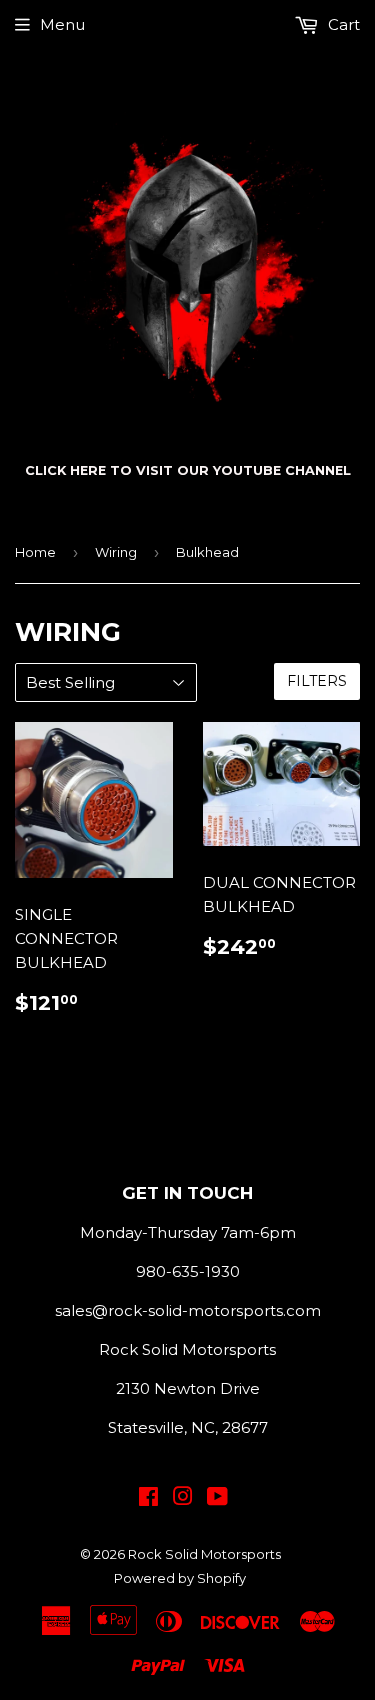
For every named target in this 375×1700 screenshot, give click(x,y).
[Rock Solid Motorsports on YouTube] (217, 1498)
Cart (342, 24)
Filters (317, 681)
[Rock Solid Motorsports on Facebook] (148, 1498)
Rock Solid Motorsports (204, 1554)
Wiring (116, 552)
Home (35, 552)
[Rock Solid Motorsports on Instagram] (183, 1498)
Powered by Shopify (180, 1578)
